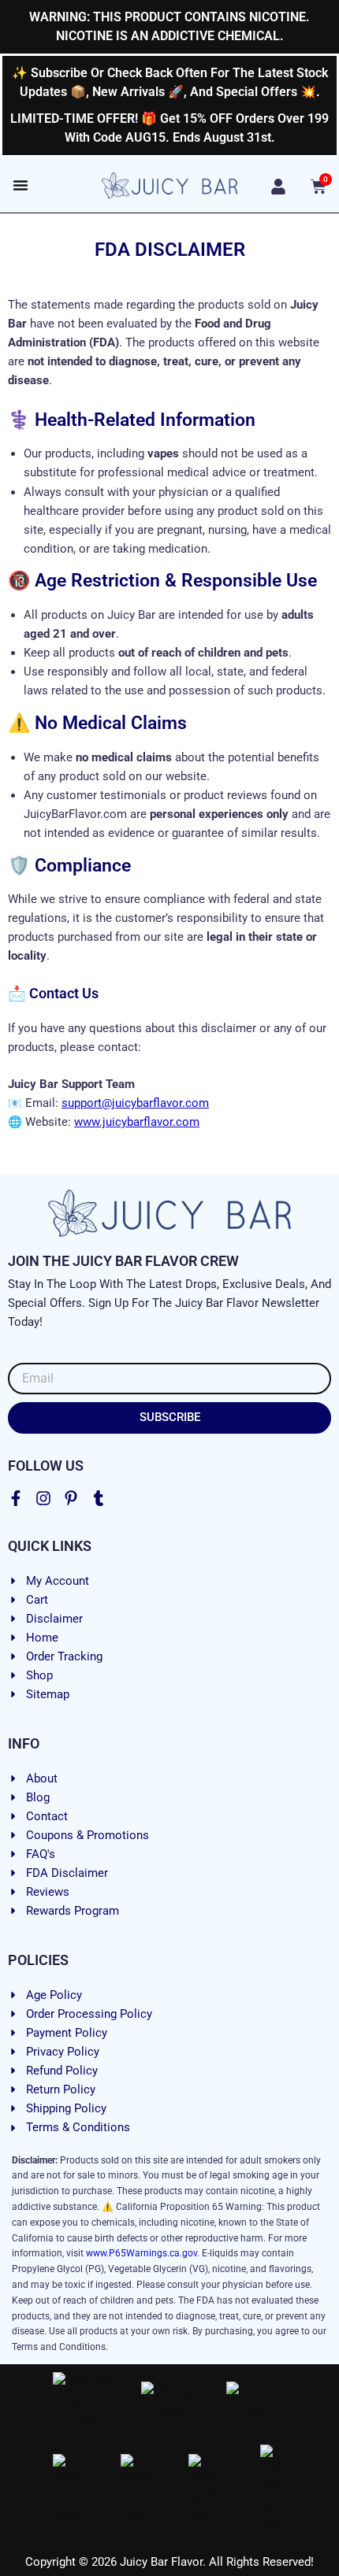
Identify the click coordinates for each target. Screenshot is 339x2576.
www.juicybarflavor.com (137, 1122)
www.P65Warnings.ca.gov (142, 2253)
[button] (20, 185)
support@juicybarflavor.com (135, 1103)
